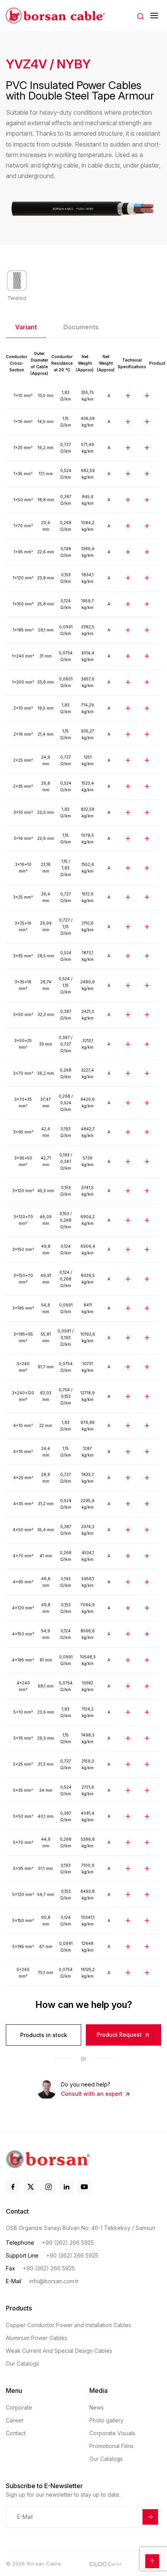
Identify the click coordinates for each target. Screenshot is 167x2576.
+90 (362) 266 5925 (68, 2243)
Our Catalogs (23, 2364)
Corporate (19, 2407)
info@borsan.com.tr (54, 2281)
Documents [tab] (81, 327)
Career (15, 2420)
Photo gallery (106, 2420)
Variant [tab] (26, 327)
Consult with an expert (92, 2094)
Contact (16, 2433)
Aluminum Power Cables (37, 2338)
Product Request (120, 2035)
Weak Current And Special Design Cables (59, 2351)
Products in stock (44, 2035)
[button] (141, 16)
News (97, 2407)
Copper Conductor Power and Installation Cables (69, 2325)
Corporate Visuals (112, 2433)
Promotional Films (111, 2446)
